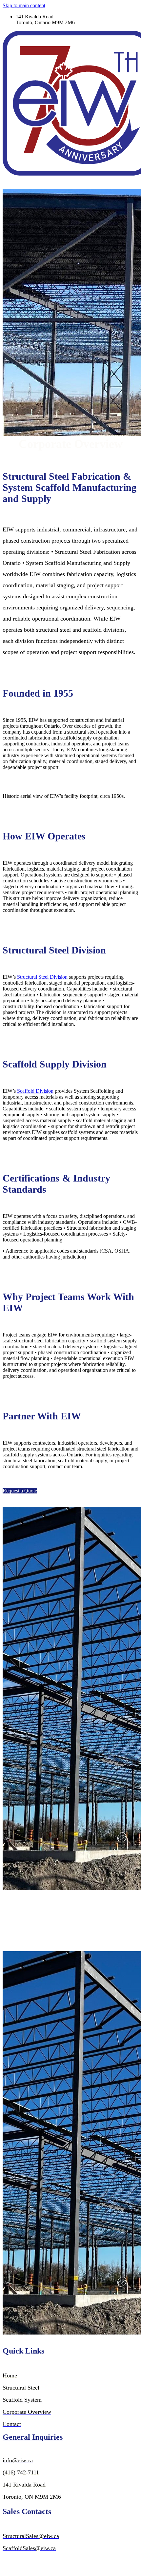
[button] (20, 1491)
